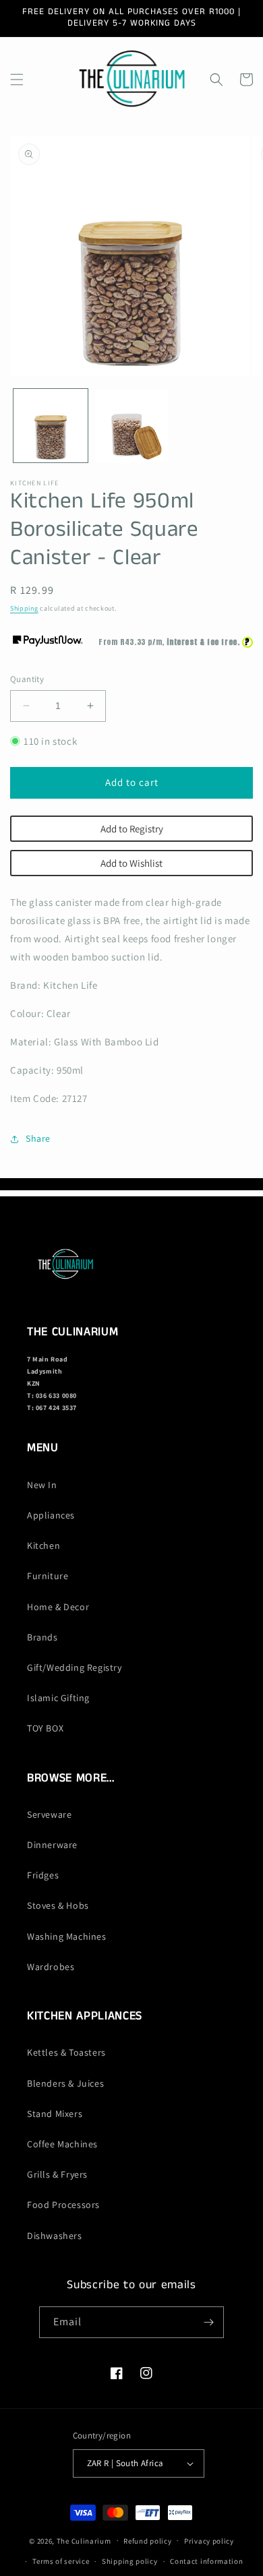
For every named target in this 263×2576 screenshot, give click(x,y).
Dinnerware (52, 1845)
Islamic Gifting (58, 1698)
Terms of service (61, 2561)
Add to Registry (132, 829)
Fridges (43, 1875)
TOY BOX (45, 1728)
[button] (17, 80)
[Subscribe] (208, 2322)
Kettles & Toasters (66, 2052)
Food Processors (63, 2205)
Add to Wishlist (131, 863)
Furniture (48, 1576)
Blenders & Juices (65, 2083)
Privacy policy (209, 2541)
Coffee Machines (62, 2144)
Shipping (24, 608)
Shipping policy (130, 2561)
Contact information (206, 2561)
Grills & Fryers (57, 2174)
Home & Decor (58, 1607)
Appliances (51, 1515)
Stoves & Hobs (58, 1905)
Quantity (27, 679)
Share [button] (38, 1138)
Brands (42, 1637)
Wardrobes (51, 1967)
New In (42, 1485)
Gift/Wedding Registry (75, 1667)
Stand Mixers (55, 2114)
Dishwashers (55, 2236)
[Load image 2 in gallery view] (131, 426)
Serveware (49, 1814)
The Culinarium (84, 2540)
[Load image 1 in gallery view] (51, 426)
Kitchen (43, 1545)
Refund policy (147, 2541)
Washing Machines (67, 1936)
